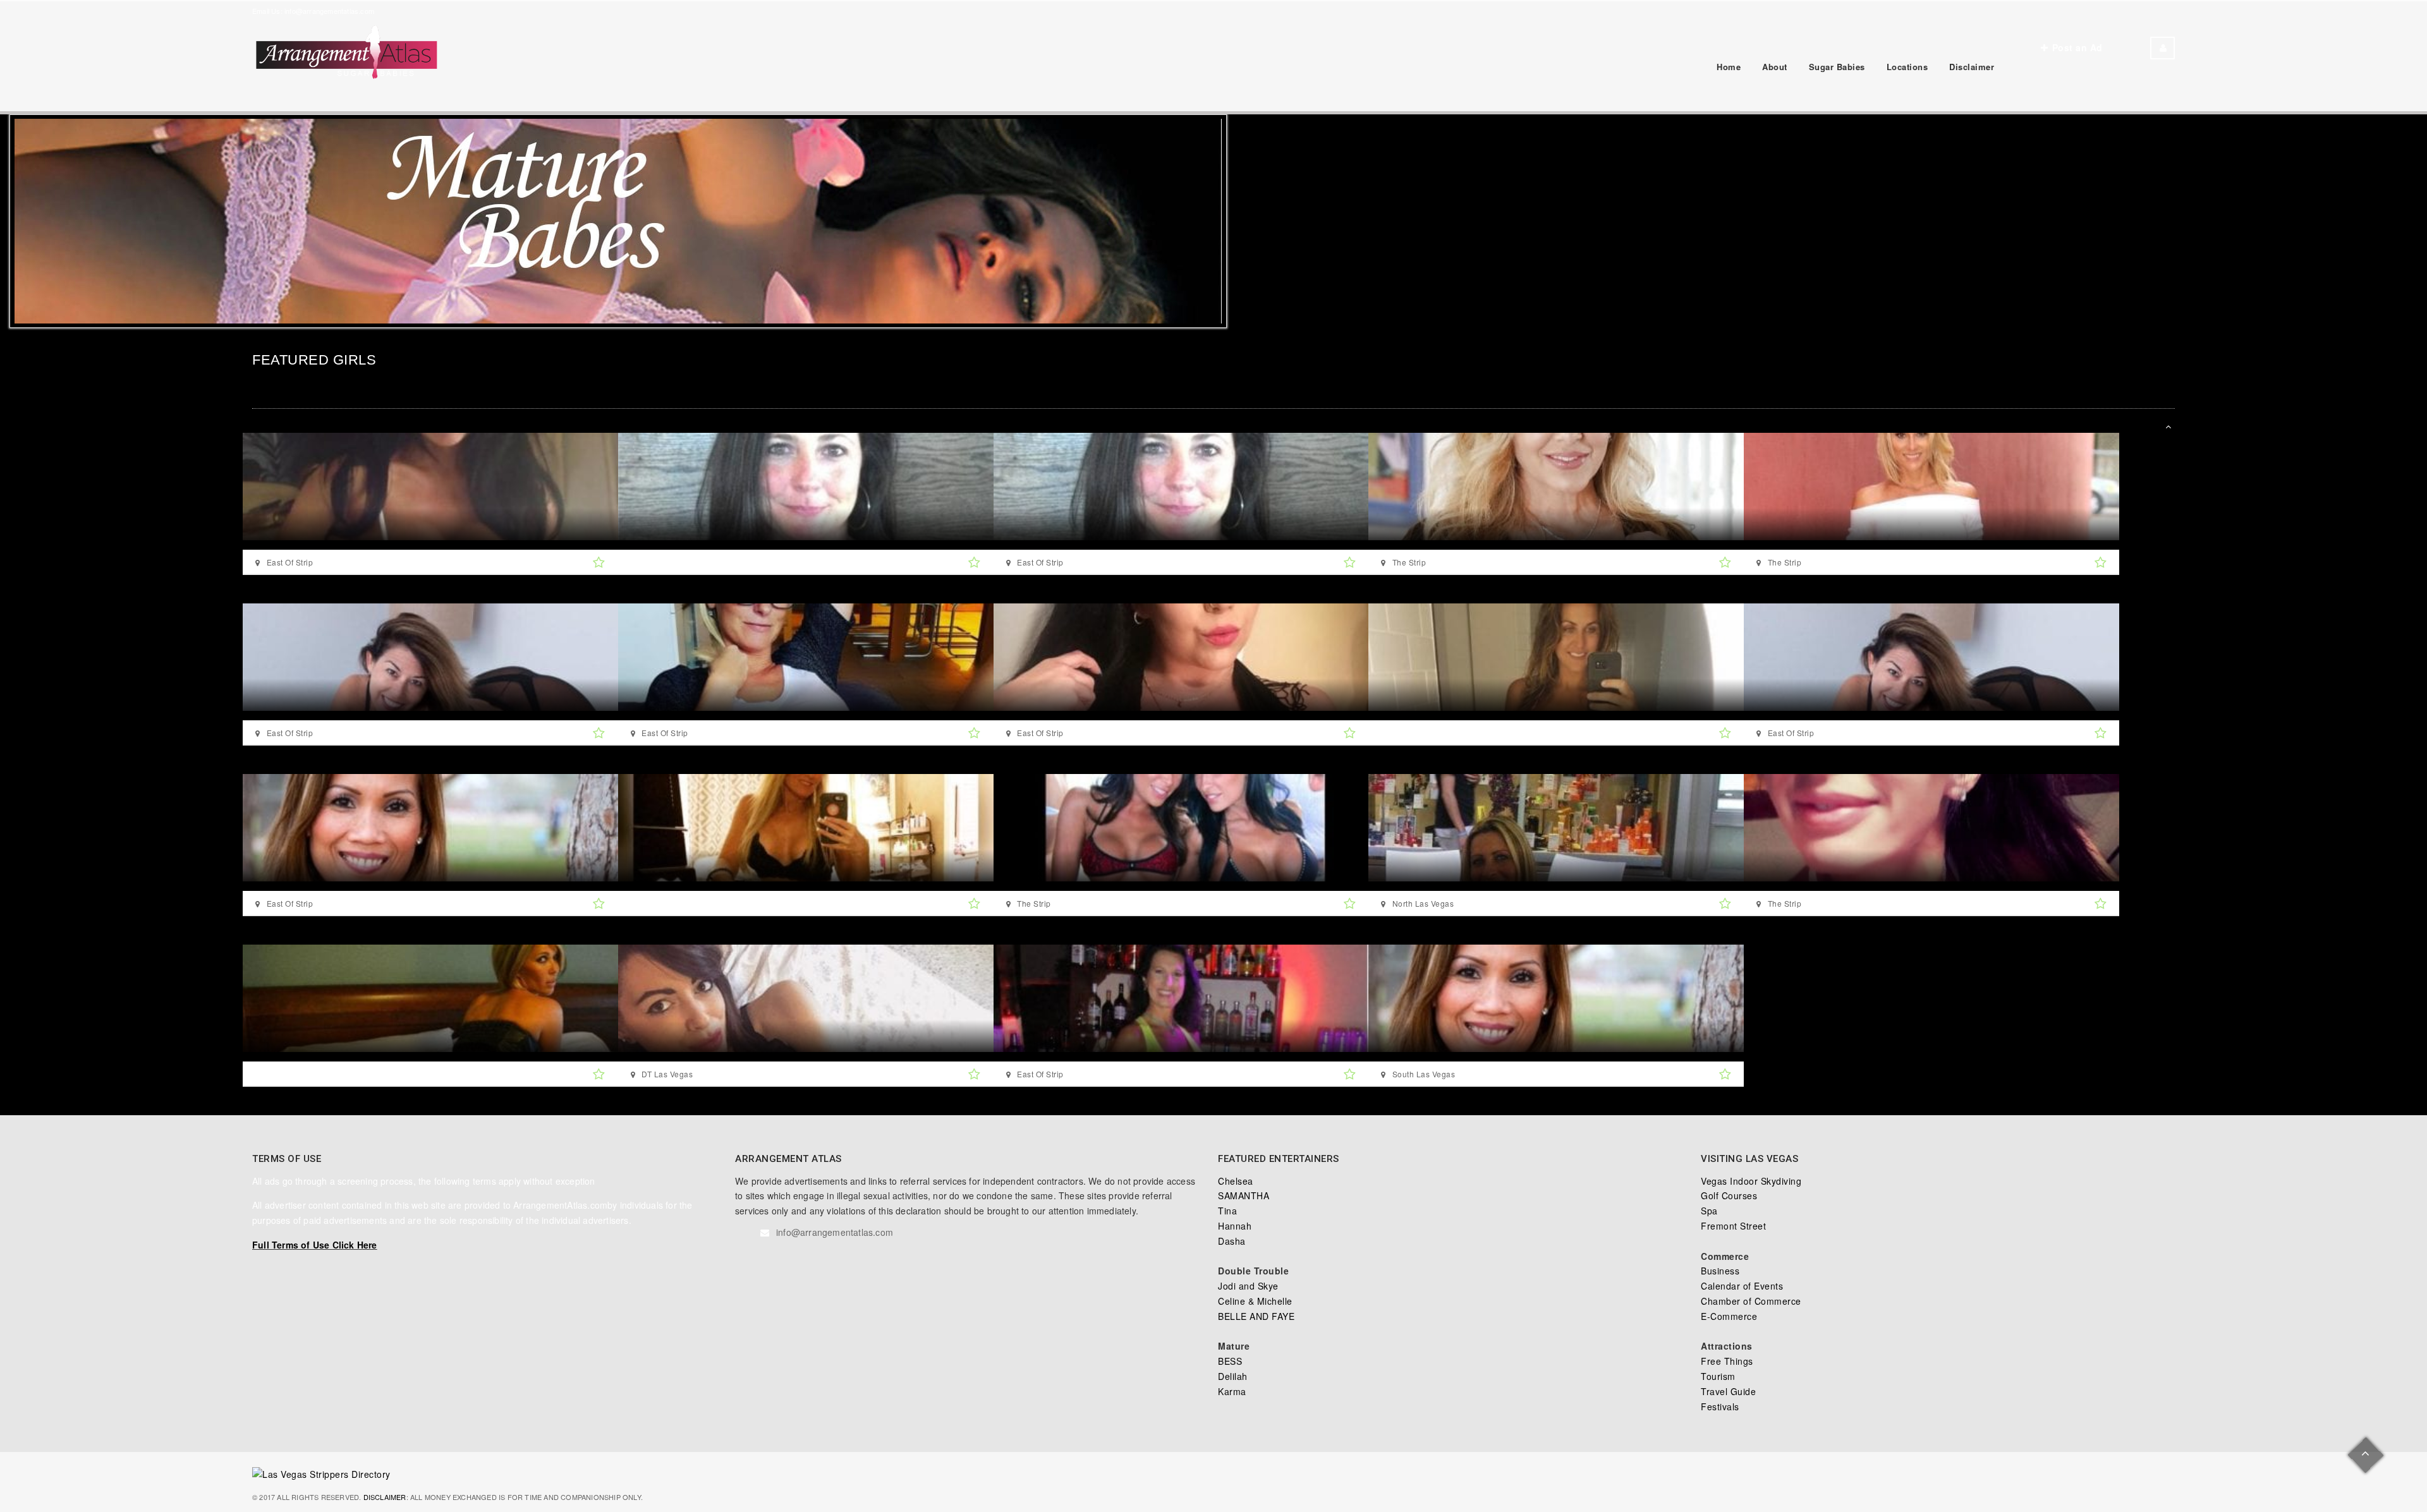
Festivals (1720, 1406)
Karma (1232, 1391)
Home (1729, 67)
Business (1720, 1271)
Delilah (1233, 1376)
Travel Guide (1728, 1391)
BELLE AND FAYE (1256, 1316)
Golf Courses (1729, 1195)
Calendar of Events (1742, 1286)
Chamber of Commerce (1751, 1301)
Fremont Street (1733, 1226)
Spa (1709, 1211)
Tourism (1718, 1376)
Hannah (1235, 1226)
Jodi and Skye (1248, 1286)
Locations (1907, 67)
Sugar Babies (1837, 67)
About (1775, 67)
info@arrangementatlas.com (329, 11)
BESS (1230, 1361)
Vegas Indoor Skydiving (1751, 1181)
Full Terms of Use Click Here (315, 1245)
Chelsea (1236, 1181)
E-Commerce (1729, 1316)
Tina (1227, 1211)
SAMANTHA (1244, 1195)
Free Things (1727, 1361)
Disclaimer (1972, 67)
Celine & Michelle (1255, 1301)
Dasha (1232, 1241)
